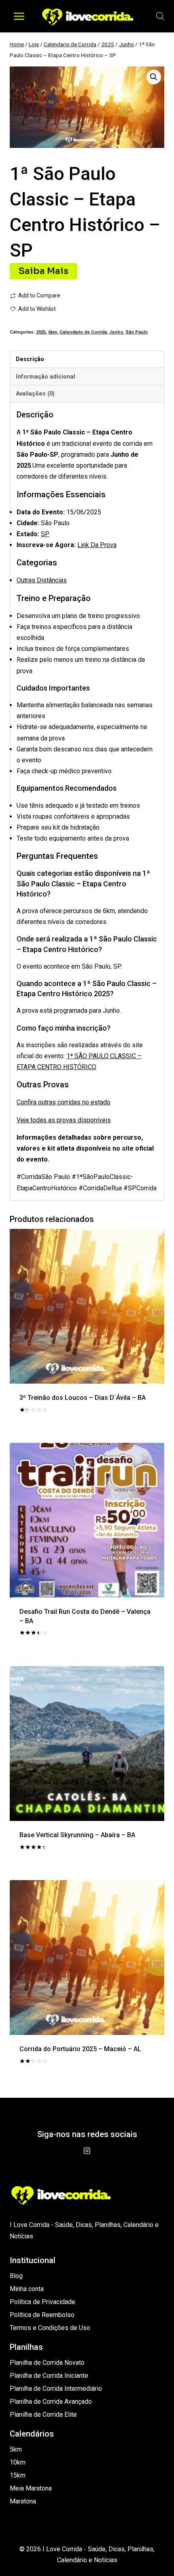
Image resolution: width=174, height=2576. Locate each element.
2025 (41, 332)
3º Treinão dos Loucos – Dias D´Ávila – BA (83, 1398)
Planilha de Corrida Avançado (51, 2402)
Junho (116, 332)
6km (53, 332)
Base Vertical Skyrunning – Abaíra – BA (77, 1835)
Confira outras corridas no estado (64, 1102)
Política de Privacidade (42, 2302)
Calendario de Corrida (83, 332)
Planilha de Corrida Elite (43, 2414)
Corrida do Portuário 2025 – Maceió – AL (80, 2049)
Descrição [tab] (30, 359)
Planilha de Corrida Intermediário (56, 2389)
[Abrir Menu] (19, 16)
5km (16, 2449)
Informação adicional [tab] (46, 377)
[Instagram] (87, 2151)
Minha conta (27, 2289)
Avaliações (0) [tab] (35, 394)
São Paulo (137, 332)
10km (18, 2462)
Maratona (23, 2501)
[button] (154, 77)
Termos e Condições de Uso (50, 2328)
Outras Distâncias (42, 580)
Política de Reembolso (42, 2315)
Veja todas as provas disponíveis (64, 1120)
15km (18, 2475)
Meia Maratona (31, 2488)
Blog (16, 2276)
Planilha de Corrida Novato (47, 2363)
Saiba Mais (43, 271)
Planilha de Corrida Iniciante (49, 2376)
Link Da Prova (97, 545)
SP (45, 534)
